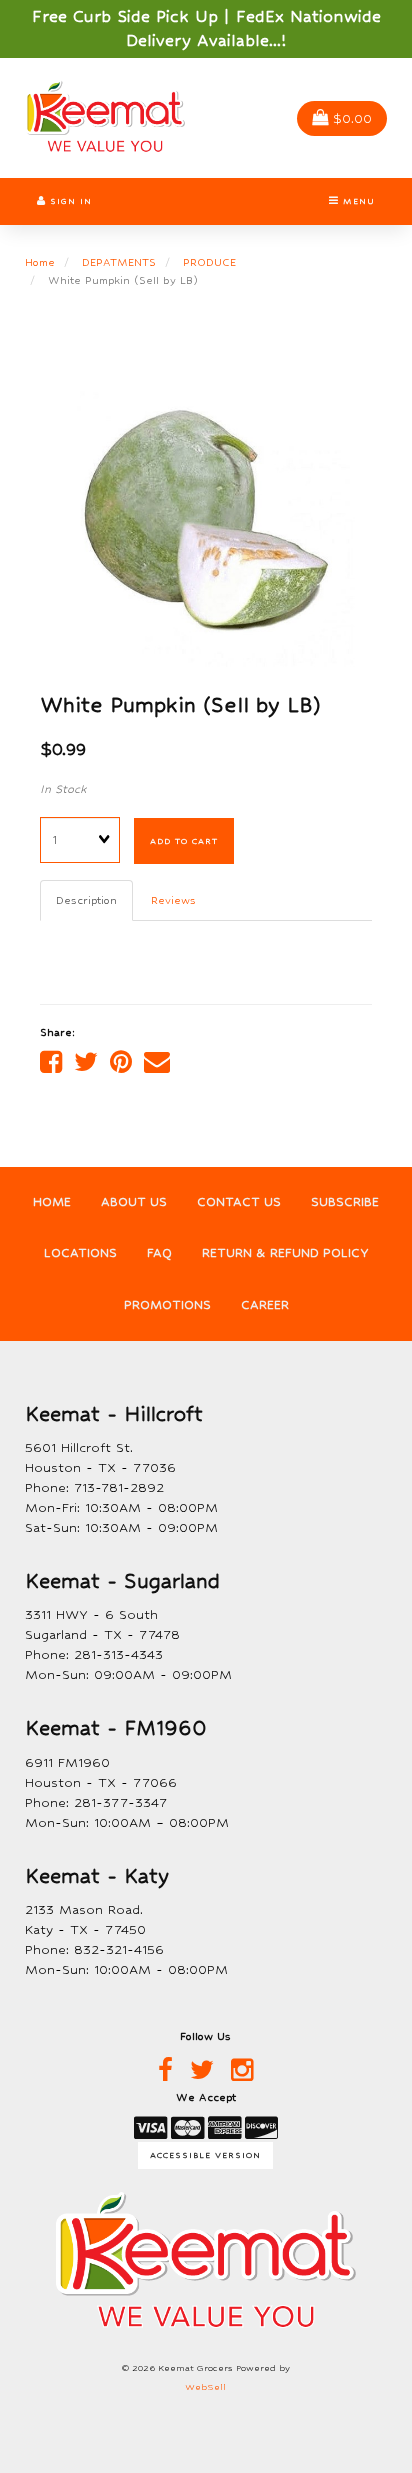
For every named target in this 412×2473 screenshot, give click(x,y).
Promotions (167, 1305)
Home (40, 262)
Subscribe (345, 1202)
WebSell (205, 2387)
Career (265, 1305)
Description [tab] (86, 900)
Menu (357, 201)
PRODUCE (209, 262)
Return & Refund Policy (285, 1253)
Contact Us (239, 1202)
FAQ (159, 1253)
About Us (134, 1202)
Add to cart (184, 841)
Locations (80, 1253)
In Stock (63, 789)
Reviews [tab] (173, 900)
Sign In (69, 201)
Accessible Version (205, 2155)
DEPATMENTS (119, 262)
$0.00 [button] (352, 118)
